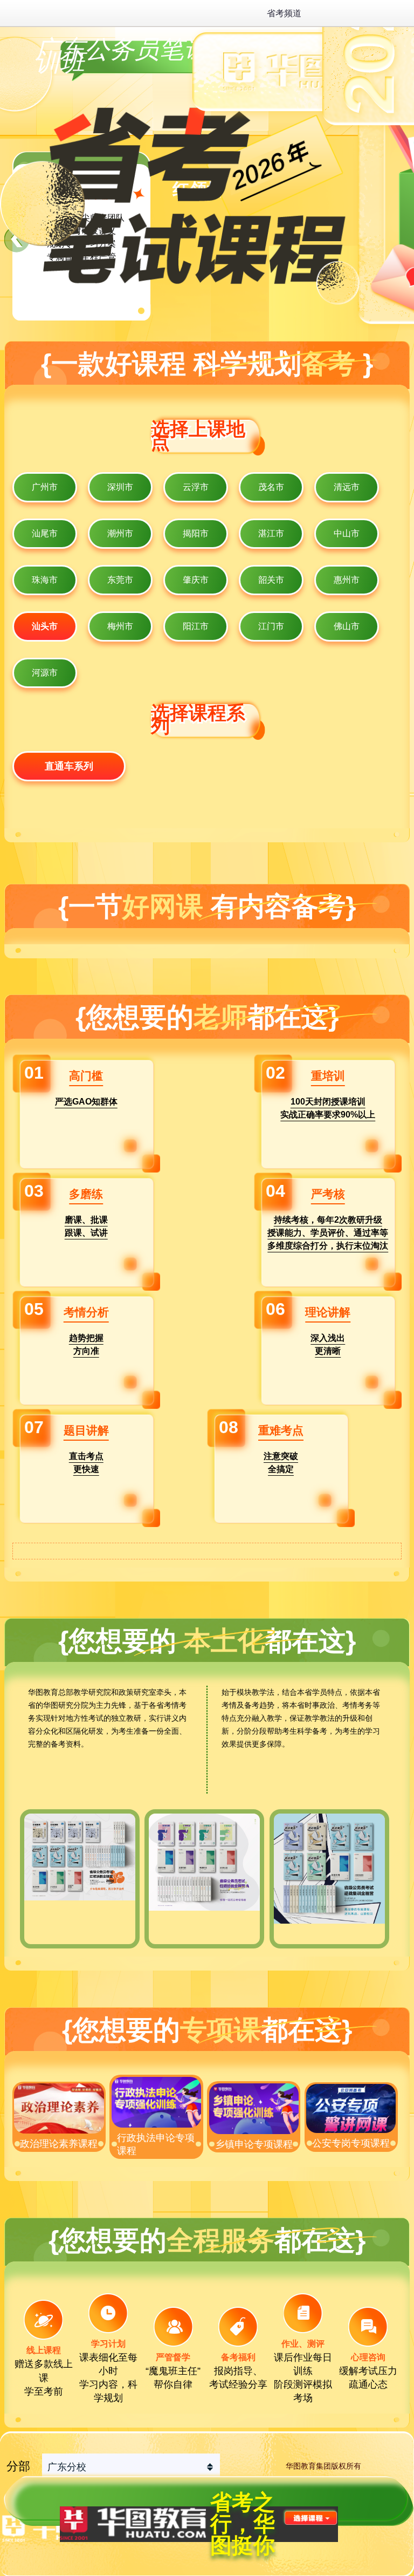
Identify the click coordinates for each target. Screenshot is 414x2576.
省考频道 (284, 13)
